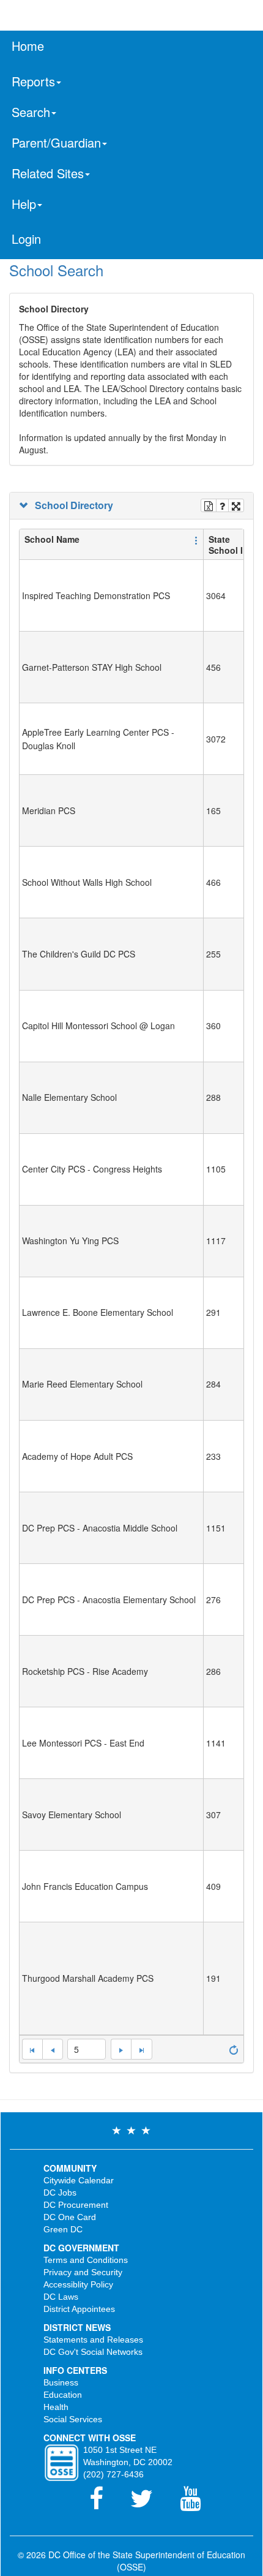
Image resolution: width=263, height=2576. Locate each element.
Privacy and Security (83, 2272)
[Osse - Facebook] (104, 2504)
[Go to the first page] (32, 2049)
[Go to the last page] (141, 2049)
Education (63, 2395)
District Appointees (79, 2309)
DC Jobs (60, 2193)
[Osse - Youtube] (196, 2504)
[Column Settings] (196, 539)
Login (26, 239)
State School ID (229, 545)
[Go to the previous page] (53, 2049)
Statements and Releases (93, 2340)
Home (28, 46)
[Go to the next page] (121, 2049)
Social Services (73, 2419)
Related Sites (48, 173)
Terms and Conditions (86, 2260)
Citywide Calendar (79, 2180)
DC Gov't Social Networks (93, 2352)
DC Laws (61, 2297)
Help (24, 204)
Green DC (63, 2229)
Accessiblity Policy (78, 2284)
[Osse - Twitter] (149, 2504)
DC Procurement (76, 2205)
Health (56, 2407)
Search (31, 112)
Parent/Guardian (56, 142)
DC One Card (70, 2217)
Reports (33, 81)
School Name (52, 539)
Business (61, 2382)
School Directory (72, 505)
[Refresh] (234, 2049)
